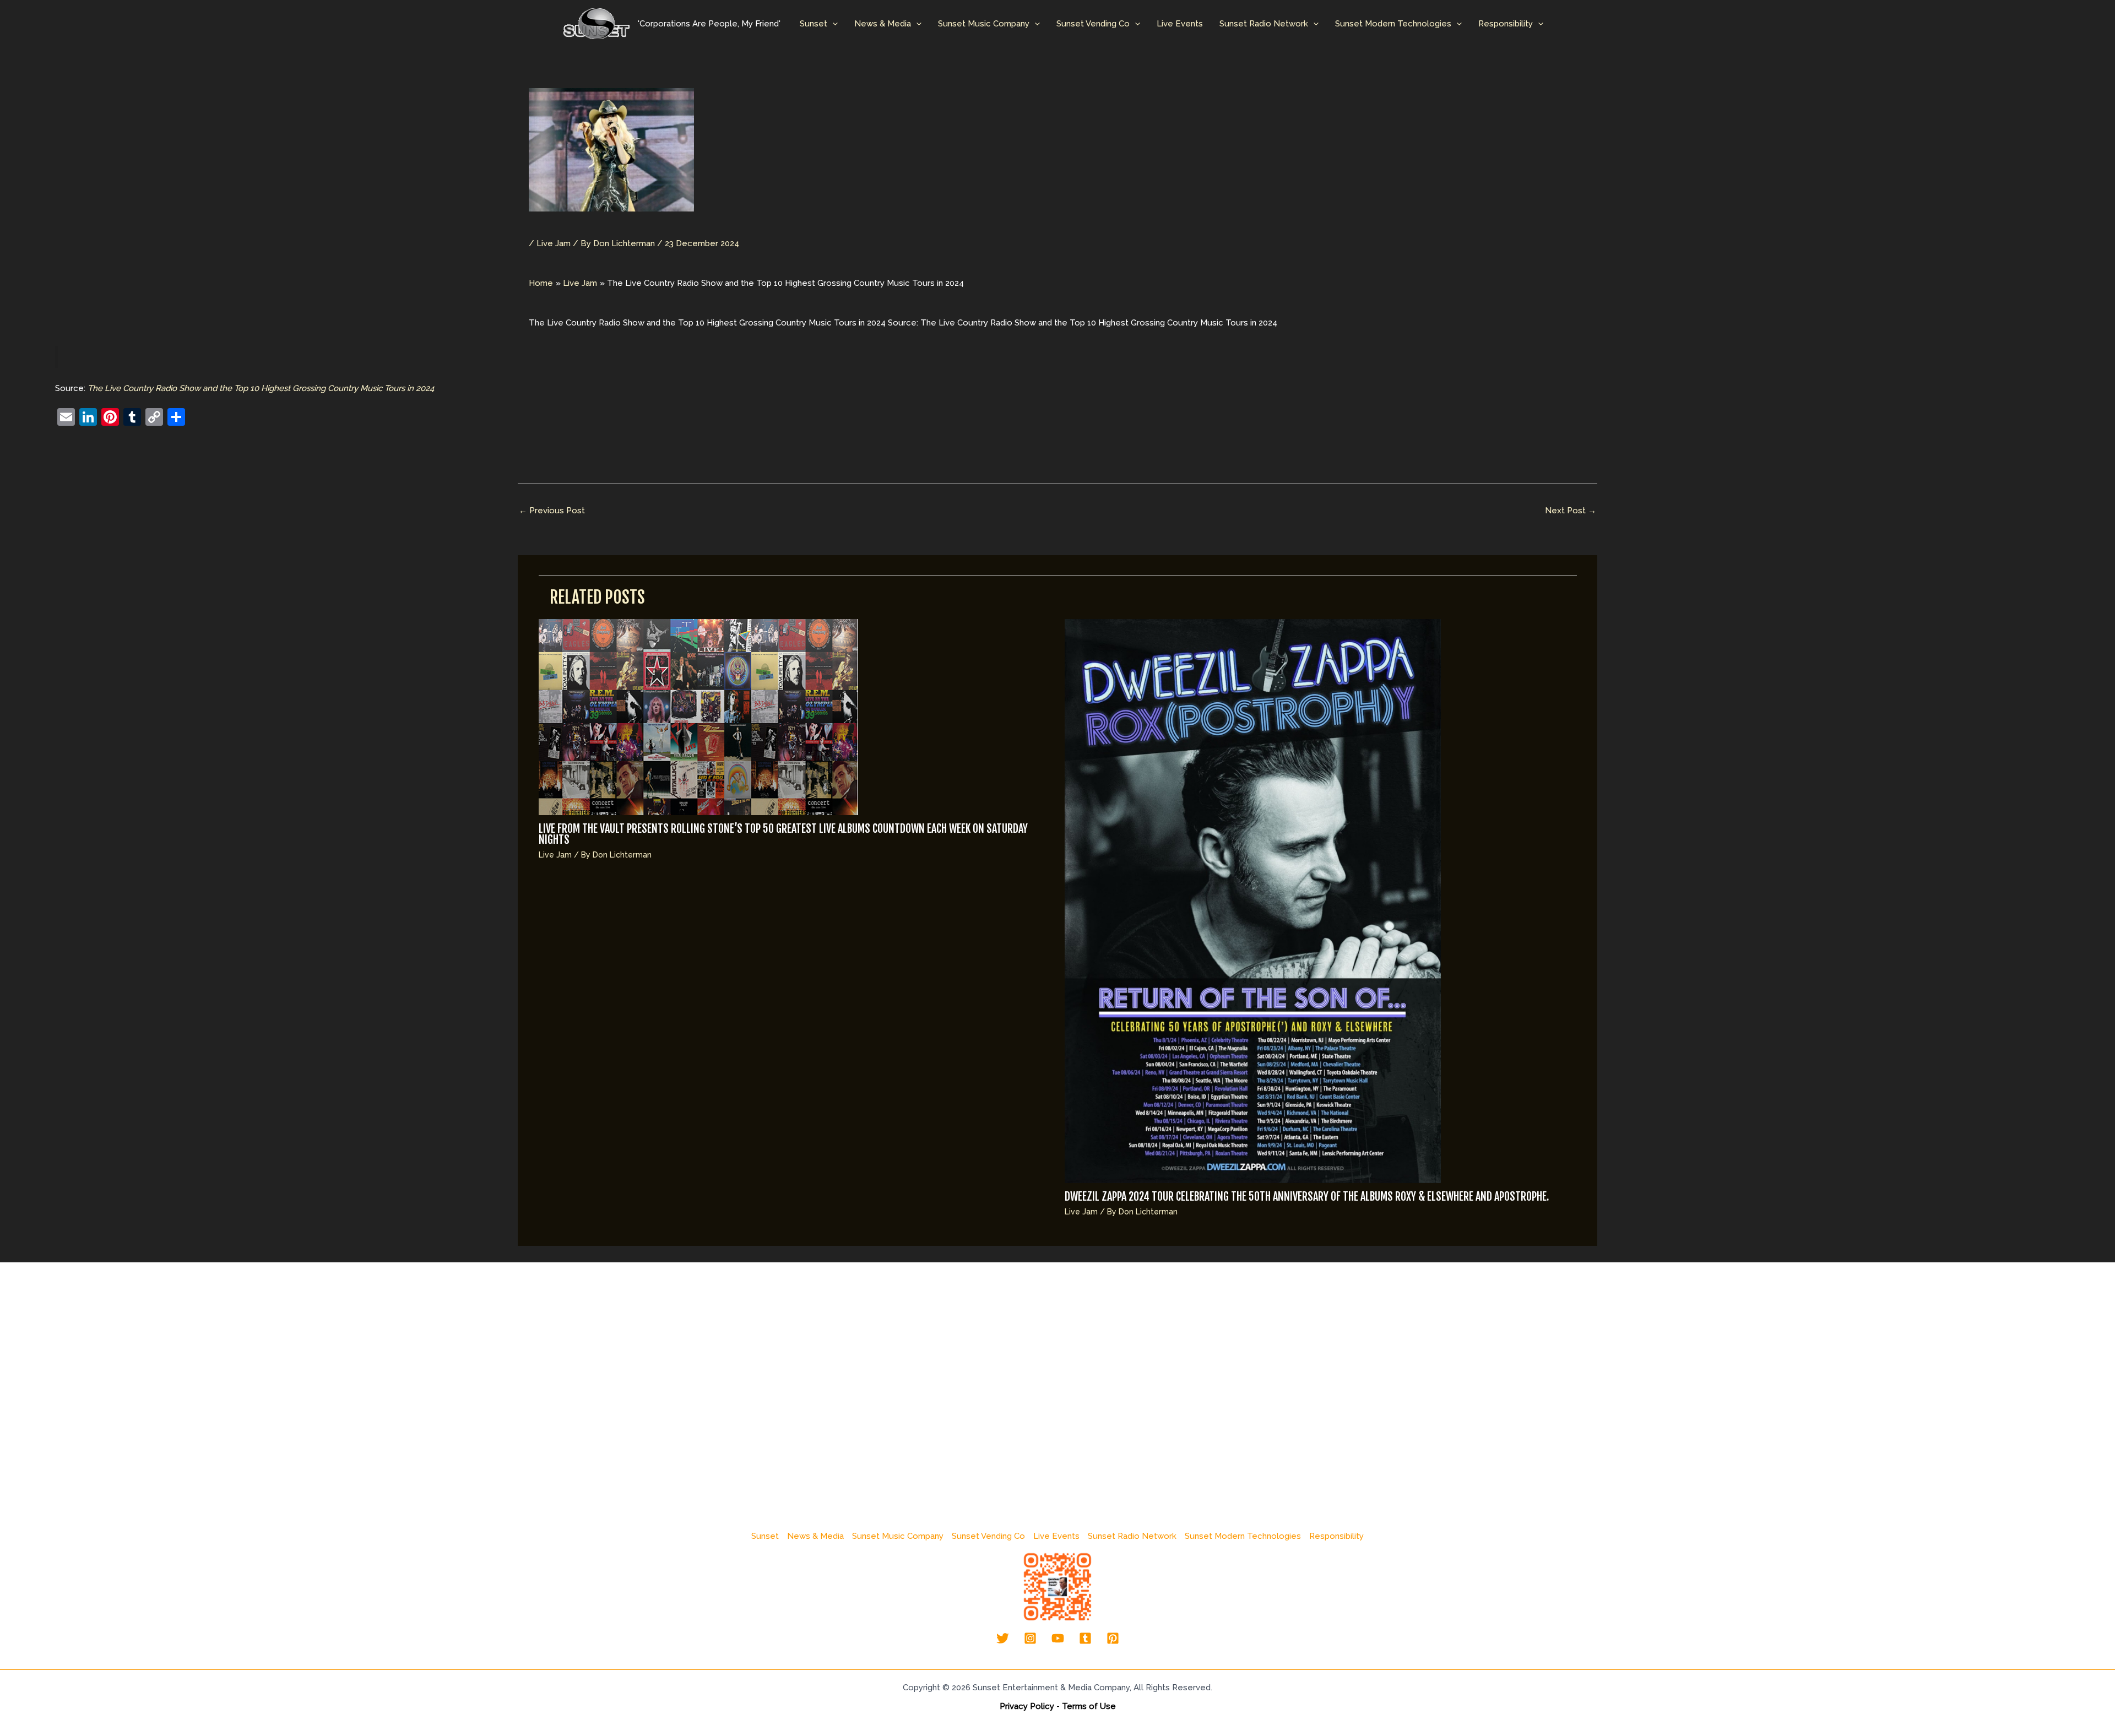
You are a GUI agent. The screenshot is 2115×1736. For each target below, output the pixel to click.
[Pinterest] (1113, 1638)
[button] (833, 24)
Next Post (1571, 511)
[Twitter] (1003, 1638)
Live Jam (554, 243)
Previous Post (552, 511)
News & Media (883, 24)
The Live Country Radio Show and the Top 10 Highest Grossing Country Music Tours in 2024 (261, 388)
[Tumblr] (1085, 1638)
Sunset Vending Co (1093, 24)
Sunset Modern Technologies (1393, 24)
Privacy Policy (1027, 1706)
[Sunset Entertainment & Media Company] (596, 23)
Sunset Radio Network (1264, 24)
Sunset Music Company (984, 24)
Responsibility (1506, 24)
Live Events (1180, 24)
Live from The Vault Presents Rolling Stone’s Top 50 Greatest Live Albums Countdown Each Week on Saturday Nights (783, 834)
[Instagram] (1030, 1638)
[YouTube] (1058, 1638)
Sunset (814, 24)
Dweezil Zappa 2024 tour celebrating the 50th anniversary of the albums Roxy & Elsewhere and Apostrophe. (1307, 1197)
